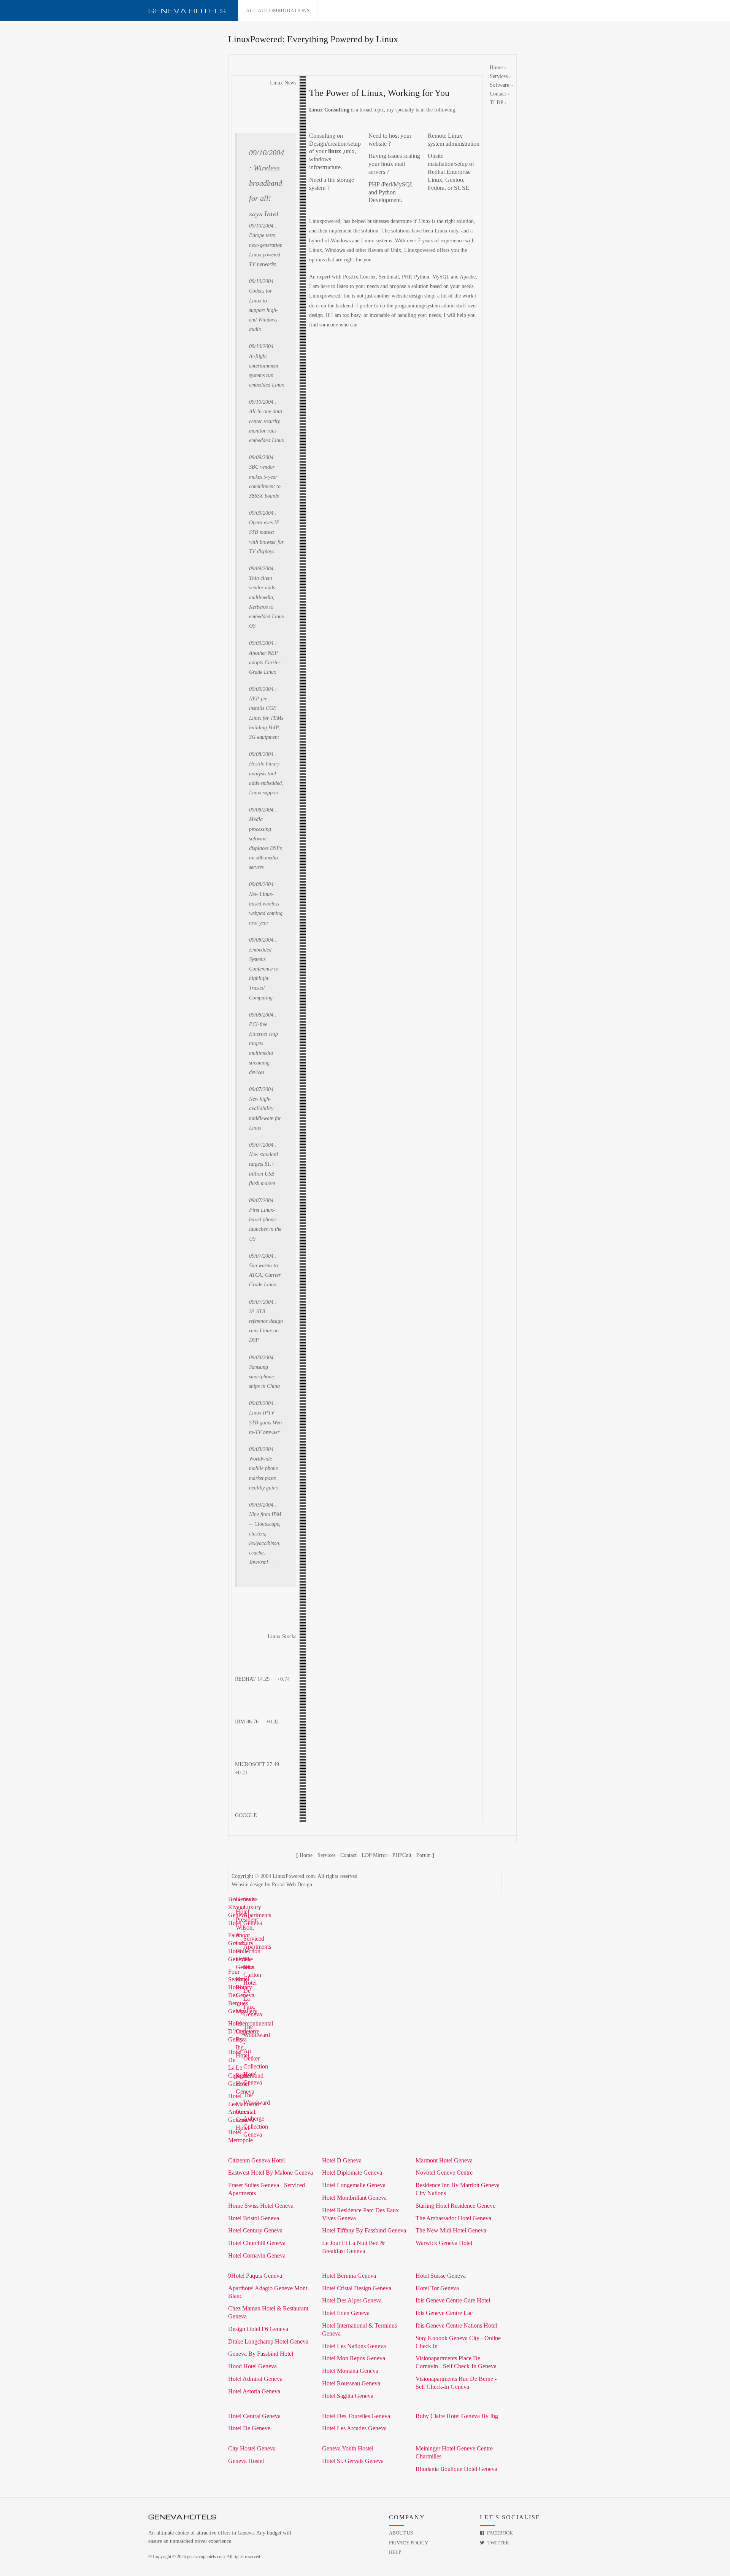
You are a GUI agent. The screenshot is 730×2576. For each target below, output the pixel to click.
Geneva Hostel (246, 2461)
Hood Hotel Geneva (252, 2366)
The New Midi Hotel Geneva (451, 2230)
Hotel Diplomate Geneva (352, 2173)
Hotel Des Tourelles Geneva (356, 2416)
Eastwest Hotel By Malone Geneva (271, 2173)
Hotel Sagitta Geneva (348, 2396)
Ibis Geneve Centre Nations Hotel (456, 2325)
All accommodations (278, 10)
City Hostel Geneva (252, 2448)
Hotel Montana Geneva (350, 2371)
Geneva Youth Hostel (348, 2448)
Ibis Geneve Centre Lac (444, 2313)
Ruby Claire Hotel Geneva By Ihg (457, 2416)
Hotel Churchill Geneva (257, 2243)
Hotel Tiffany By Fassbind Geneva (364, 2230)
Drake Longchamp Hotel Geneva (268, 2341)
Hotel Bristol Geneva (254, 2218)
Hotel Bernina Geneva (349, 2276)
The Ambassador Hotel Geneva (453, 2218)
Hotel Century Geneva (255, 2230)
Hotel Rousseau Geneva (351, 2383)
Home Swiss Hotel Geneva (261, 2206)
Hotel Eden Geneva (346, 2313)
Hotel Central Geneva (254, 2416)
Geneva (187, 11)
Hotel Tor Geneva (437, 2288)
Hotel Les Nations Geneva (354, 2346)
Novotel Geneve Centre (444, 2173)
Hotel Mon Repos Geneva (354, 2358)
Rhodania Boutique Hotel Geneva (456, 2469)
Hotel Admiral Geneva (255, 2379)
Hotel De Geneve (249, 2428)
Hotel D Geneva (342, 2160)
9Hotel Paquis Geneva (255, 2276)
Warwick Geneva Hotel (444, 2243)
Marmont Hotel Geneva (444, 2160)
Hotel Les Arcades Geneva (354, 2428)
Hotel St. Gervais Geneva (353, 2461)
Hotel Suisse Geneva (441, 2276)
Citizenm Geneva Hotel (256, 2160)
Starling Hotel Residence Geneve (455, 2206)
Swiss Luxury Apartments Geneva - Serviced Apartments (257, 1923)
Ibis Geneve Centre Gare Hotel (453, 2300)
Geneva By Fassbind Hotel (261, 2354)
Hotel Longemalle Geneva (354, 2185)
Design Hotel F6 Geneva (258, 2329)
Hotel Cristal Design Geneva (357, 2288)
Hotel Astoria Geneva (254, 2391)
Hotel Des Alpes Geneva (352, 2300)
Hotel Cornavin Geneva (257, 2255)
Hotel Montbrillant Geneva (354, 2198)
